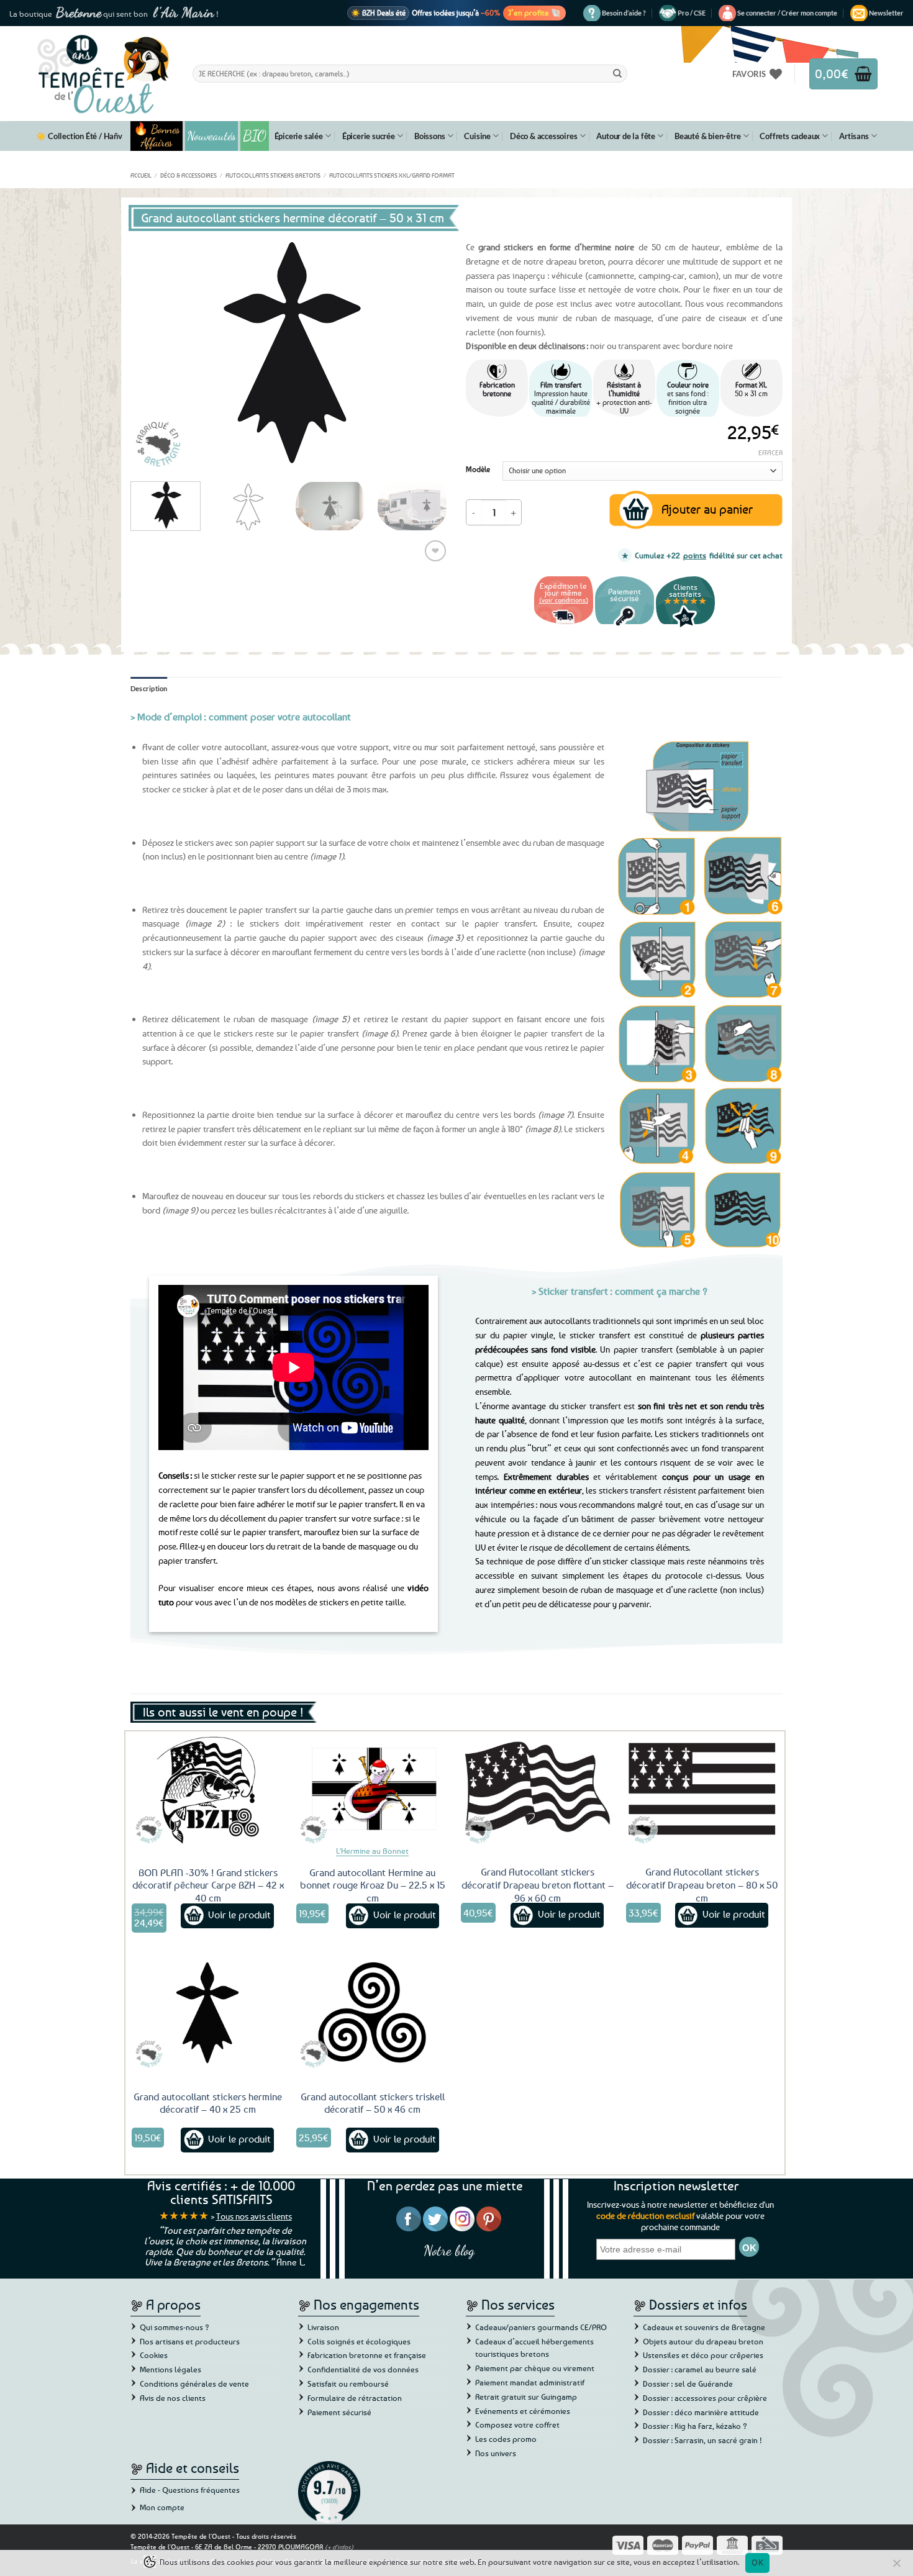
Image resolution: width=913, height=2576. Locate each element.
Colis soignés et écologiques (359, 2341)
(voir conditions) (564, 600)
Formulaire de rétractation (355, 2398)
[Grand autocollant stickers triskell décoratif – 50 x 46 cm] (373, 2013)
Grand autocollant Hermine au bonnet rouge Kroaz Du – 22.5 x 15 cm (373, 1885)
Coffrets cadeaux (790, 136)
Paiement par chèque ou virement (535, 2368)
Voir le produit (239, 1915)
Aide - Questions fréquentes (190, 2490)
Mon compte (162, 2507)
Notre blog (449, 2250)
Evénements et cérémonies (523, 2411)
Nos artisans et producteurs (190, 2341)
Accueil (141, 175)
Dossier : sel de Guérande (688, 2383)
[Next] (425, 353)
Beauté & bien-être (707, 136)
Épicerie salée (299, 136)
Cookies (154, 2355)
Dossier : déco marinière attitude (701, 2412)
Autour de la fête (626, 136)
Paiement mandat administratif (530, 2382)
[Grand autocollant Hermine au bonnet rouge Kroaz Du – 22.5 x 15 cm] (373, 1789)
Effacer (770, 452)
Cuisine (477, 136)
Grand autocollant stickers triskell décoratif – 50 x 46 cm (373, 2103)
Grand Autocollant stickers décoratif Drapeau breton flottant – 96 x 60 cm (538, 1885)
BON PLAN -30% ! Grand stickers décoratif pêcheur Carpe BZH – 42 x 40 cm (208, 1885)
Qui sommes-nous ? (175, 2327)
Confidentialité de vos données (363, 2369)
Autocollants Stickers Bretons (273, 175)
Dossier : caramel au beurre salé (700, 2369)
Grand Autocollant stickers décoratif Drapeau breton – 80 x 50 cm (702, 1885)
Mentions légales (170, 2369)
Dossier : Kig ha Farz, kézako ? (695, 2426)
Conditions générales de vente (194, 2383)
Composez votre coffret (517, 2424)
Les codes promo (506, 2439)
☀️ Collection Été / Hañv (79, 136)
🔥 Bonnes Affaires (157, 136)
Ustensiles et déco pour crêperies (703, 2355)
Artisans (854, 136)
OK (757, 2562)
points (695, 555)
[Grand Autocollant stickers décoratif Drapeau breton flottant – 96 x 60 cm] (537, 1789)
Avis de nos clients (173, 2398)
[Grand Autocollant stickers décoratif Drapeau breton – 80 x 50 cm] (702, 1789)
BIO (255, 136)
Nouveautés (211, 136)
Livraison (323, 2327)
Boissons (429, 136)
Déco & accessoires (543, 136)
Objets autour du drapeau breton (703, 2341)
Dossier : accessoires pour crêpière (705, 2398)
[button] (787, 13)
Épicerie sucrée (369, 136)
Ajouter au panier (707, 509)
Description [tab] (149, 688)
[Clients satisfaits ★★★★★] (685, 626)
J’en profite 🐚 (534, 12)
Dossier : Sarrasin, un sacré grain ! (702, 2440)
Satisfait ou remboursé (348, 2383)
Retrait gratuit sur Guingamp (526, 2397)
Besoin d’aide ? (624, 13)
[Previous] (152, 353)
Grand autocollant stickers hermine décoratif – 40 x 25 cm (208, 2103)
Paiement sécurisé (339, 2412)
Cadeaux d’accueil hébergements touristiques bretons (534, 2348)
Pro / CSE (692, 13)
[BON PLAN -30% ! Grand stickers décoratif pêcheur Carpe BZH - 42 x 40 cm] (208, 1789)
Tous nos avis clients (254, 2216)
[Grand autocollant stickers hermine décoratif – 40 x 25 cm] (208, 2013)
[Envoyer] (617, 73)
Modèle (478, 469)
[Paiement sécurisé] (625, 626)
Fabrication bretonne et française (367, 2355)
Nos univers (496, 2453)
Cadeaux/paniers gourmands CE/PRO (541, 2327)
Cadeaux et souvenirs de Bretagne (704, 2327)
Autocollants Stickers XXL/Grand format (392, 175)
